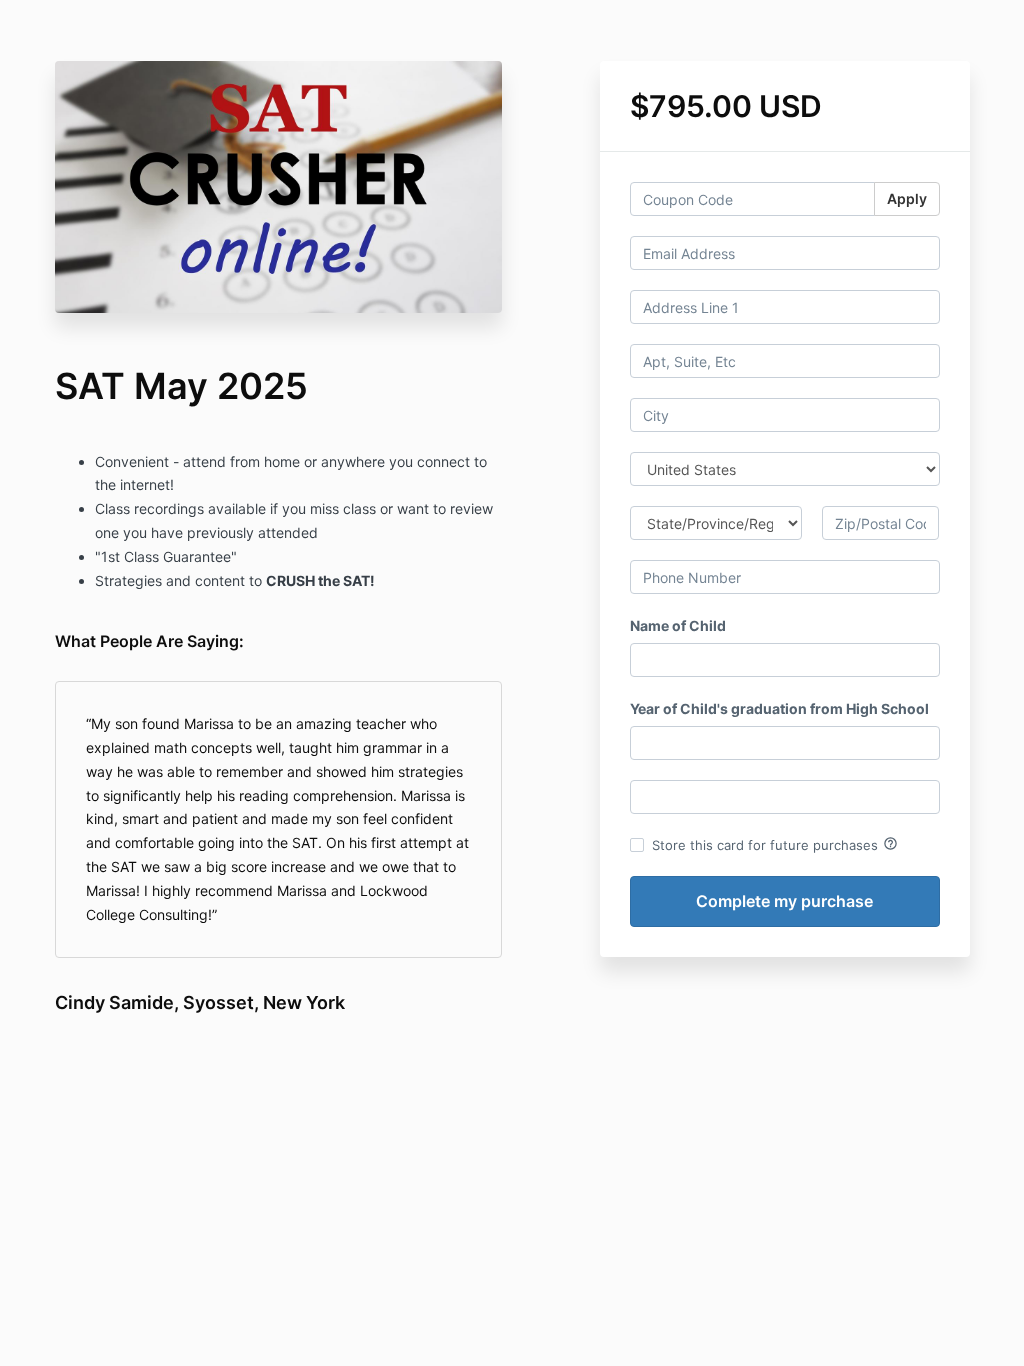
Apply (907, 198)
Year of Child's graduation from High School (779, 708)
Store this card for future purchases (775, 844)
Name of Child (678, 625)
